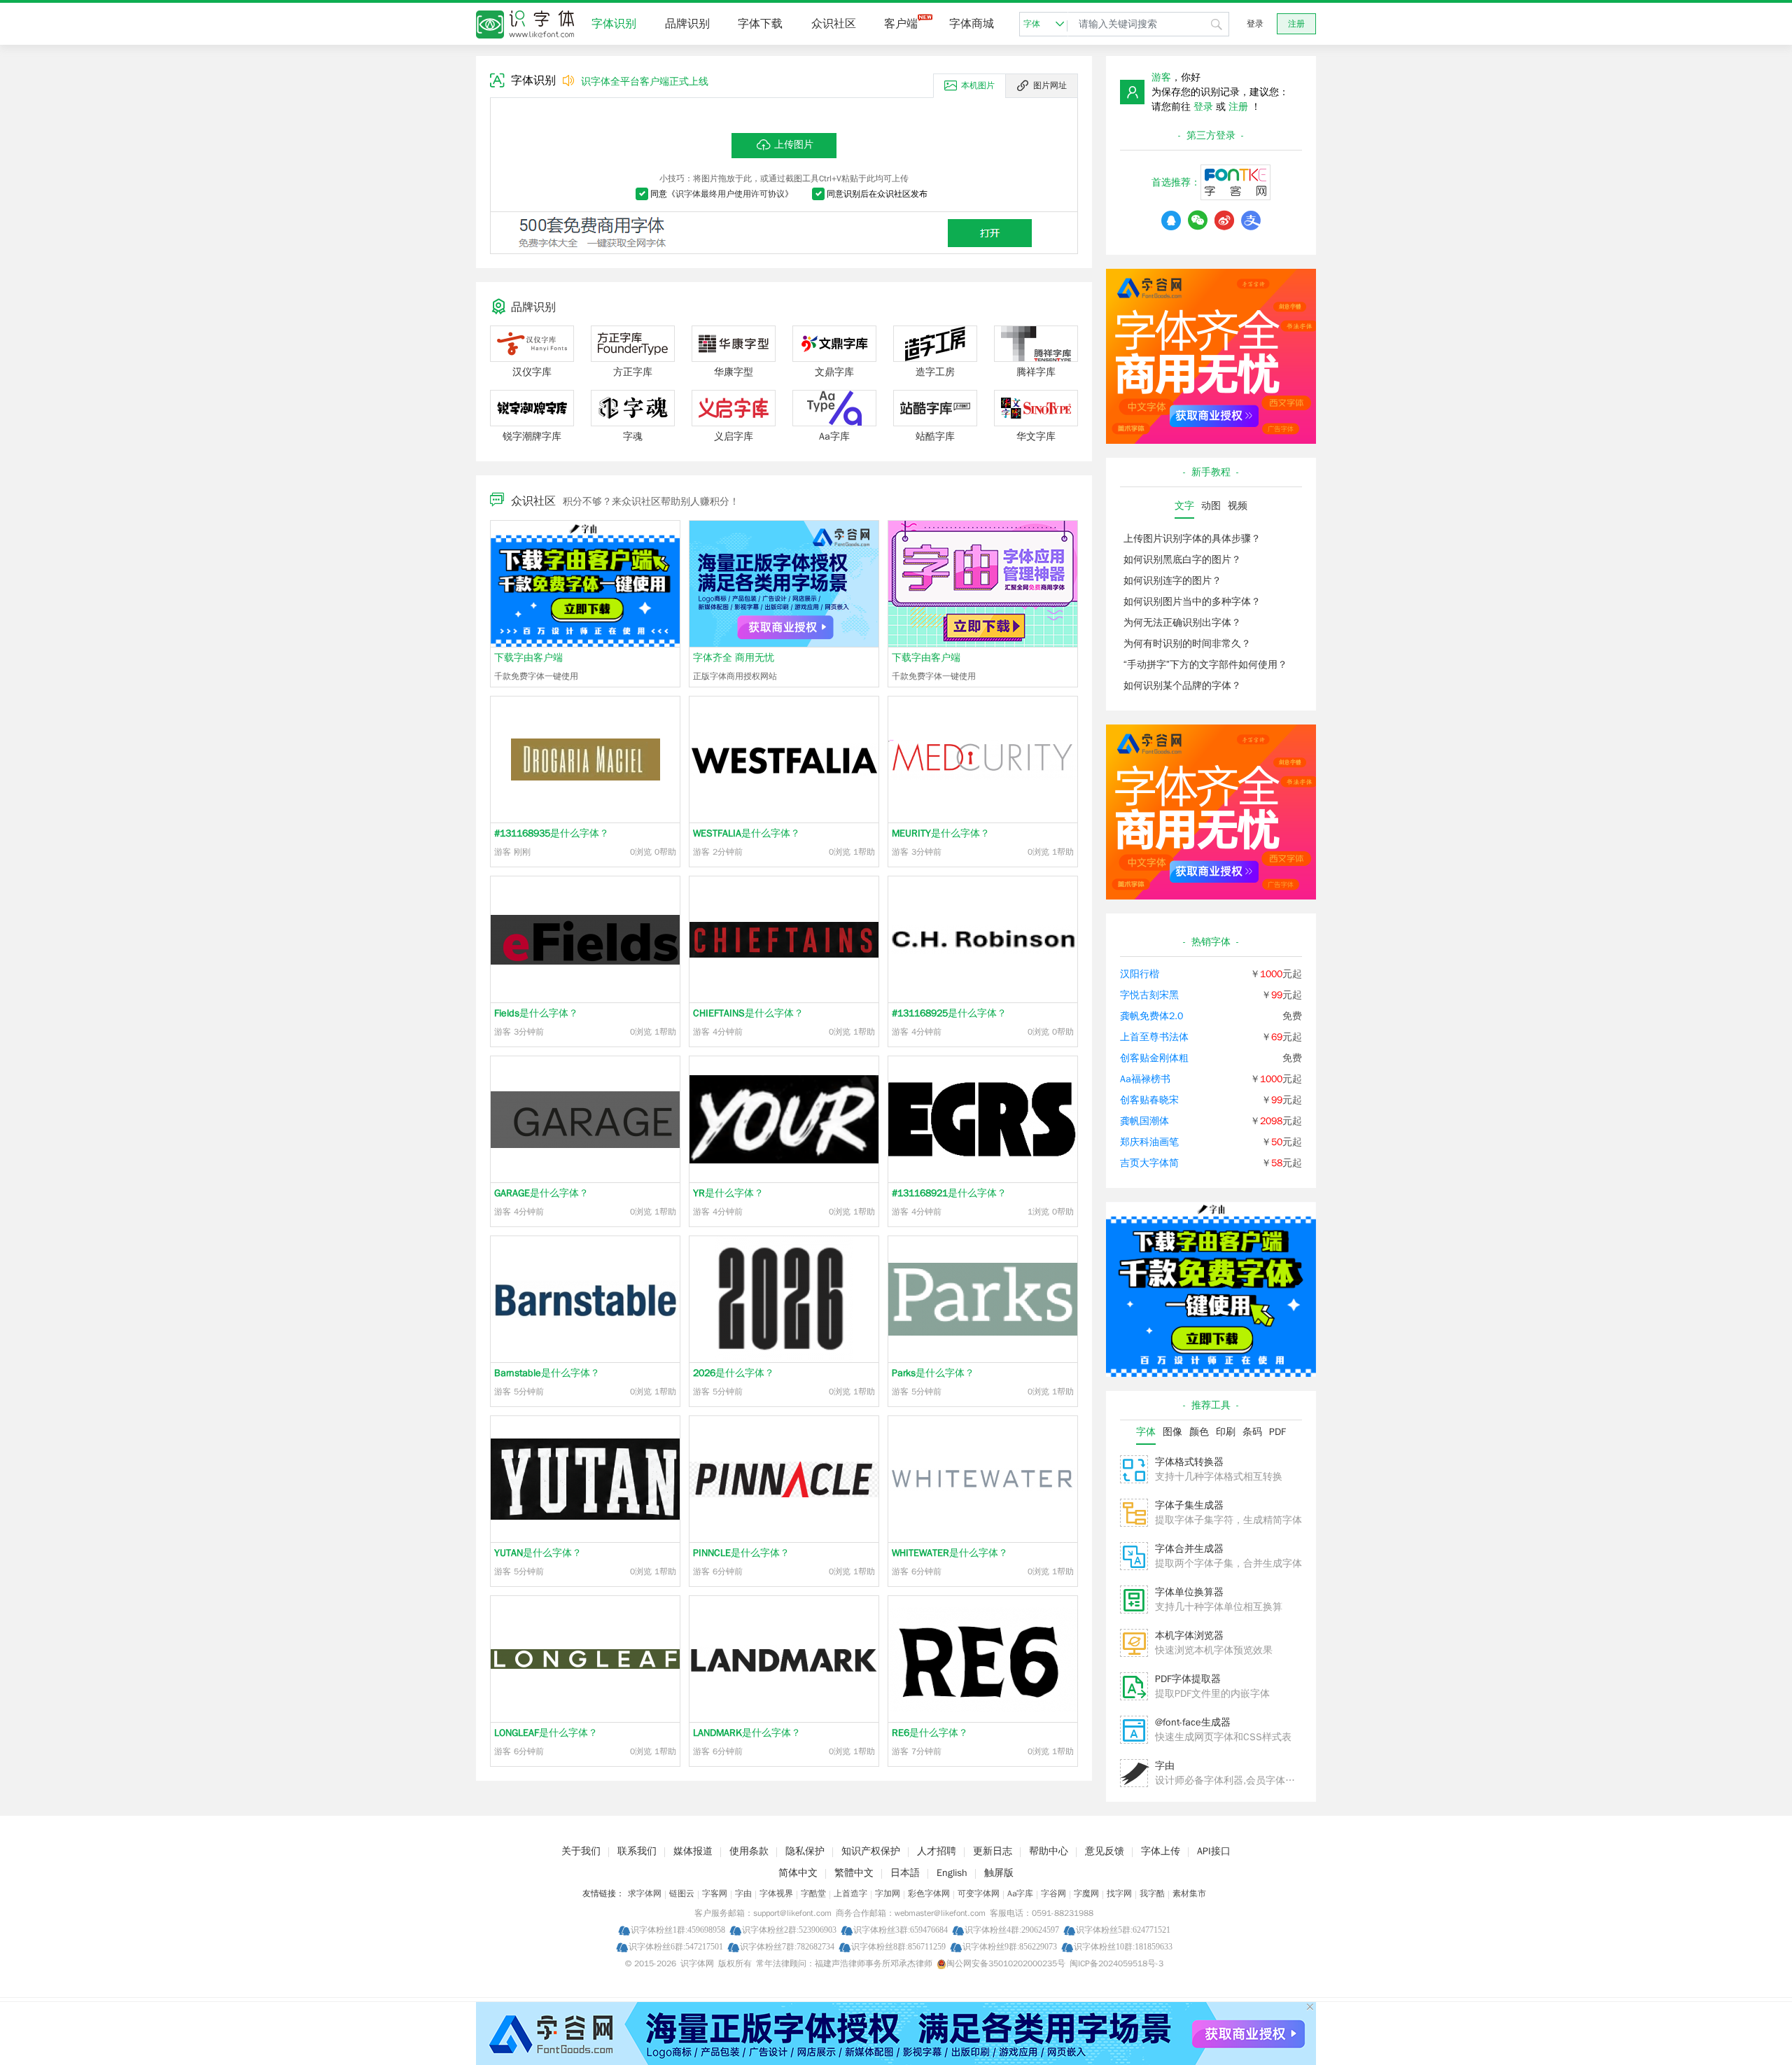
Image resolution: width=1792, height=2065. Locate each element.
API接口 (1214, 1851)
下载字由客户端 (528, 658)
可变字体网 (979, 1893)
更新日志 (993, 1851)
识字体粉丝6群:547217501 (676, 1946)
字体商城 (972, 24)
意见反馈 (1105, 1851)
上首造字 (850, 1893)
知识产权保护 (871, 1851)
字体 (1032, 24)
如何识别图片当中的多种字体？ (1192, 602)
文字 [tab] (1184, 506)
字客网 (715, 1893)
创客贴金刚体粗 (1154, 1058)
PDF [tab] (1277, 1432)
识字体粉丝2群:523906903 (789, 1930)
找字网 (1119, 1893)
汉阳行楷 (1140, 974)
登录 (1255, 24)
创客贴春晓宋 (1149, 1100)
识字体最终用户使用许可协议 (730, 194)
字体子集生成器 (1189, 1505)
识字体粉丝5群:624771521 (1123, 1930)
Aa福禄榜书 (1145, 1079)
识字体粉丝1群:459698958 (678, 1930)
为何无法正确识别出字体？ (1182, 623)
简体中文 (798, 1873)
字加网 (888, 1893)
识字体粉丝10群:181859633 (1123, 1946)
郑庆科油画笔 (1149, 1142)
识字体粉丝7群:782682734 (787, 1946)
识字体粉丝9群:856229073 (1010, 1946)
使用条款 (749, 1851)
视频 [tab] (1238, 506)
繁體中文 (854, 1873)
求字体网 (645, 1893)
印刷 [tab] (1226, 1432)
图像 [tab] (1172, 1432)
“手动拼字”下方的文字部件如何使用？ (1205, 665)
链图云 (682, 1893)
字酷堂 (813, 1893)
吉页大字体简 (1149, 1163)
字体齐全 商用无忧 (734, 658)
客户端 (901, 24)
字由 (1165, 1766)
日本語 (905, 1873)
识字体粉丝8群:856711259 (898, 1946)
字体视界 (776, 1893)
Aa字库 (1020, 1893)
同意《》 (722, 194)
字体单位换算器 (1189, 1592)
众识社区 (834, 24)
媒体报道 (693, 1851)
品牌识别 (687, 24)
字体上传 (1161, 1851)
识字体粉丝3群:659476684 (901, 1930)
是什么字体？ (552, 833)
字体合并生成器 (1189, 1549)
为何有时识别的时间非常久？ (1187, 644)
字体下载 (760, 24)
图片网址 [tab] (1050, 85)
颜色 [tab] (1199, 1432)
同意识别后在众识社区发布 (877, 194)
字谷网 (1053, 1893)
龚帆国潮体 (1144, 1121)
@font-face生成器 (1193, 1722)
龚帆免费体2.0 (1151, 1016)
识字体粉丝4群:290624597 (1012, 1930)
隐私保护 (805, 1851)
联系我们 (637, 1851)
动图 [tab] (1211, 506)
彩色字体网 (929, 1893)
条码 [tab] (1252, 1432)
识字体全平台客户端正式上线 (645, 82)
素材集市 (1189, 1893)
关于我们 (581, 1851)
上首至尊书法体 (1154, 1037)
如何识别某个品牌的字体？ (1182, 686)
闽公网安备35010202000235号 (1006, 1963)
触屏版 (999, 1873)
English (952, 1873)
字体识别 (614, 24)
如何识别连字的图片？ (1172, 581)
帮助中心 (1049, 1851)
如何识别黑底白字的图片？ (1182, 560)
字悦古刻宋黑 (1149, 995)
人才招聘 (937, 1851)
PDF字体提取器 (1188, 1679)
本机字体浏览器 (1189, 1636)
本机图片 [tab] (978, 85)
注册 (1296, 24)
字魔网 (1086, 1893)
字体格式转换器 (1189, 1462)
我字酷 (1152, 1893)
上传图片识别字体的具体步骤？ (1192, 539)
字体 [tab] (1146, 1432)
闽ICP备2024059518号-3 (1116, 1963)
